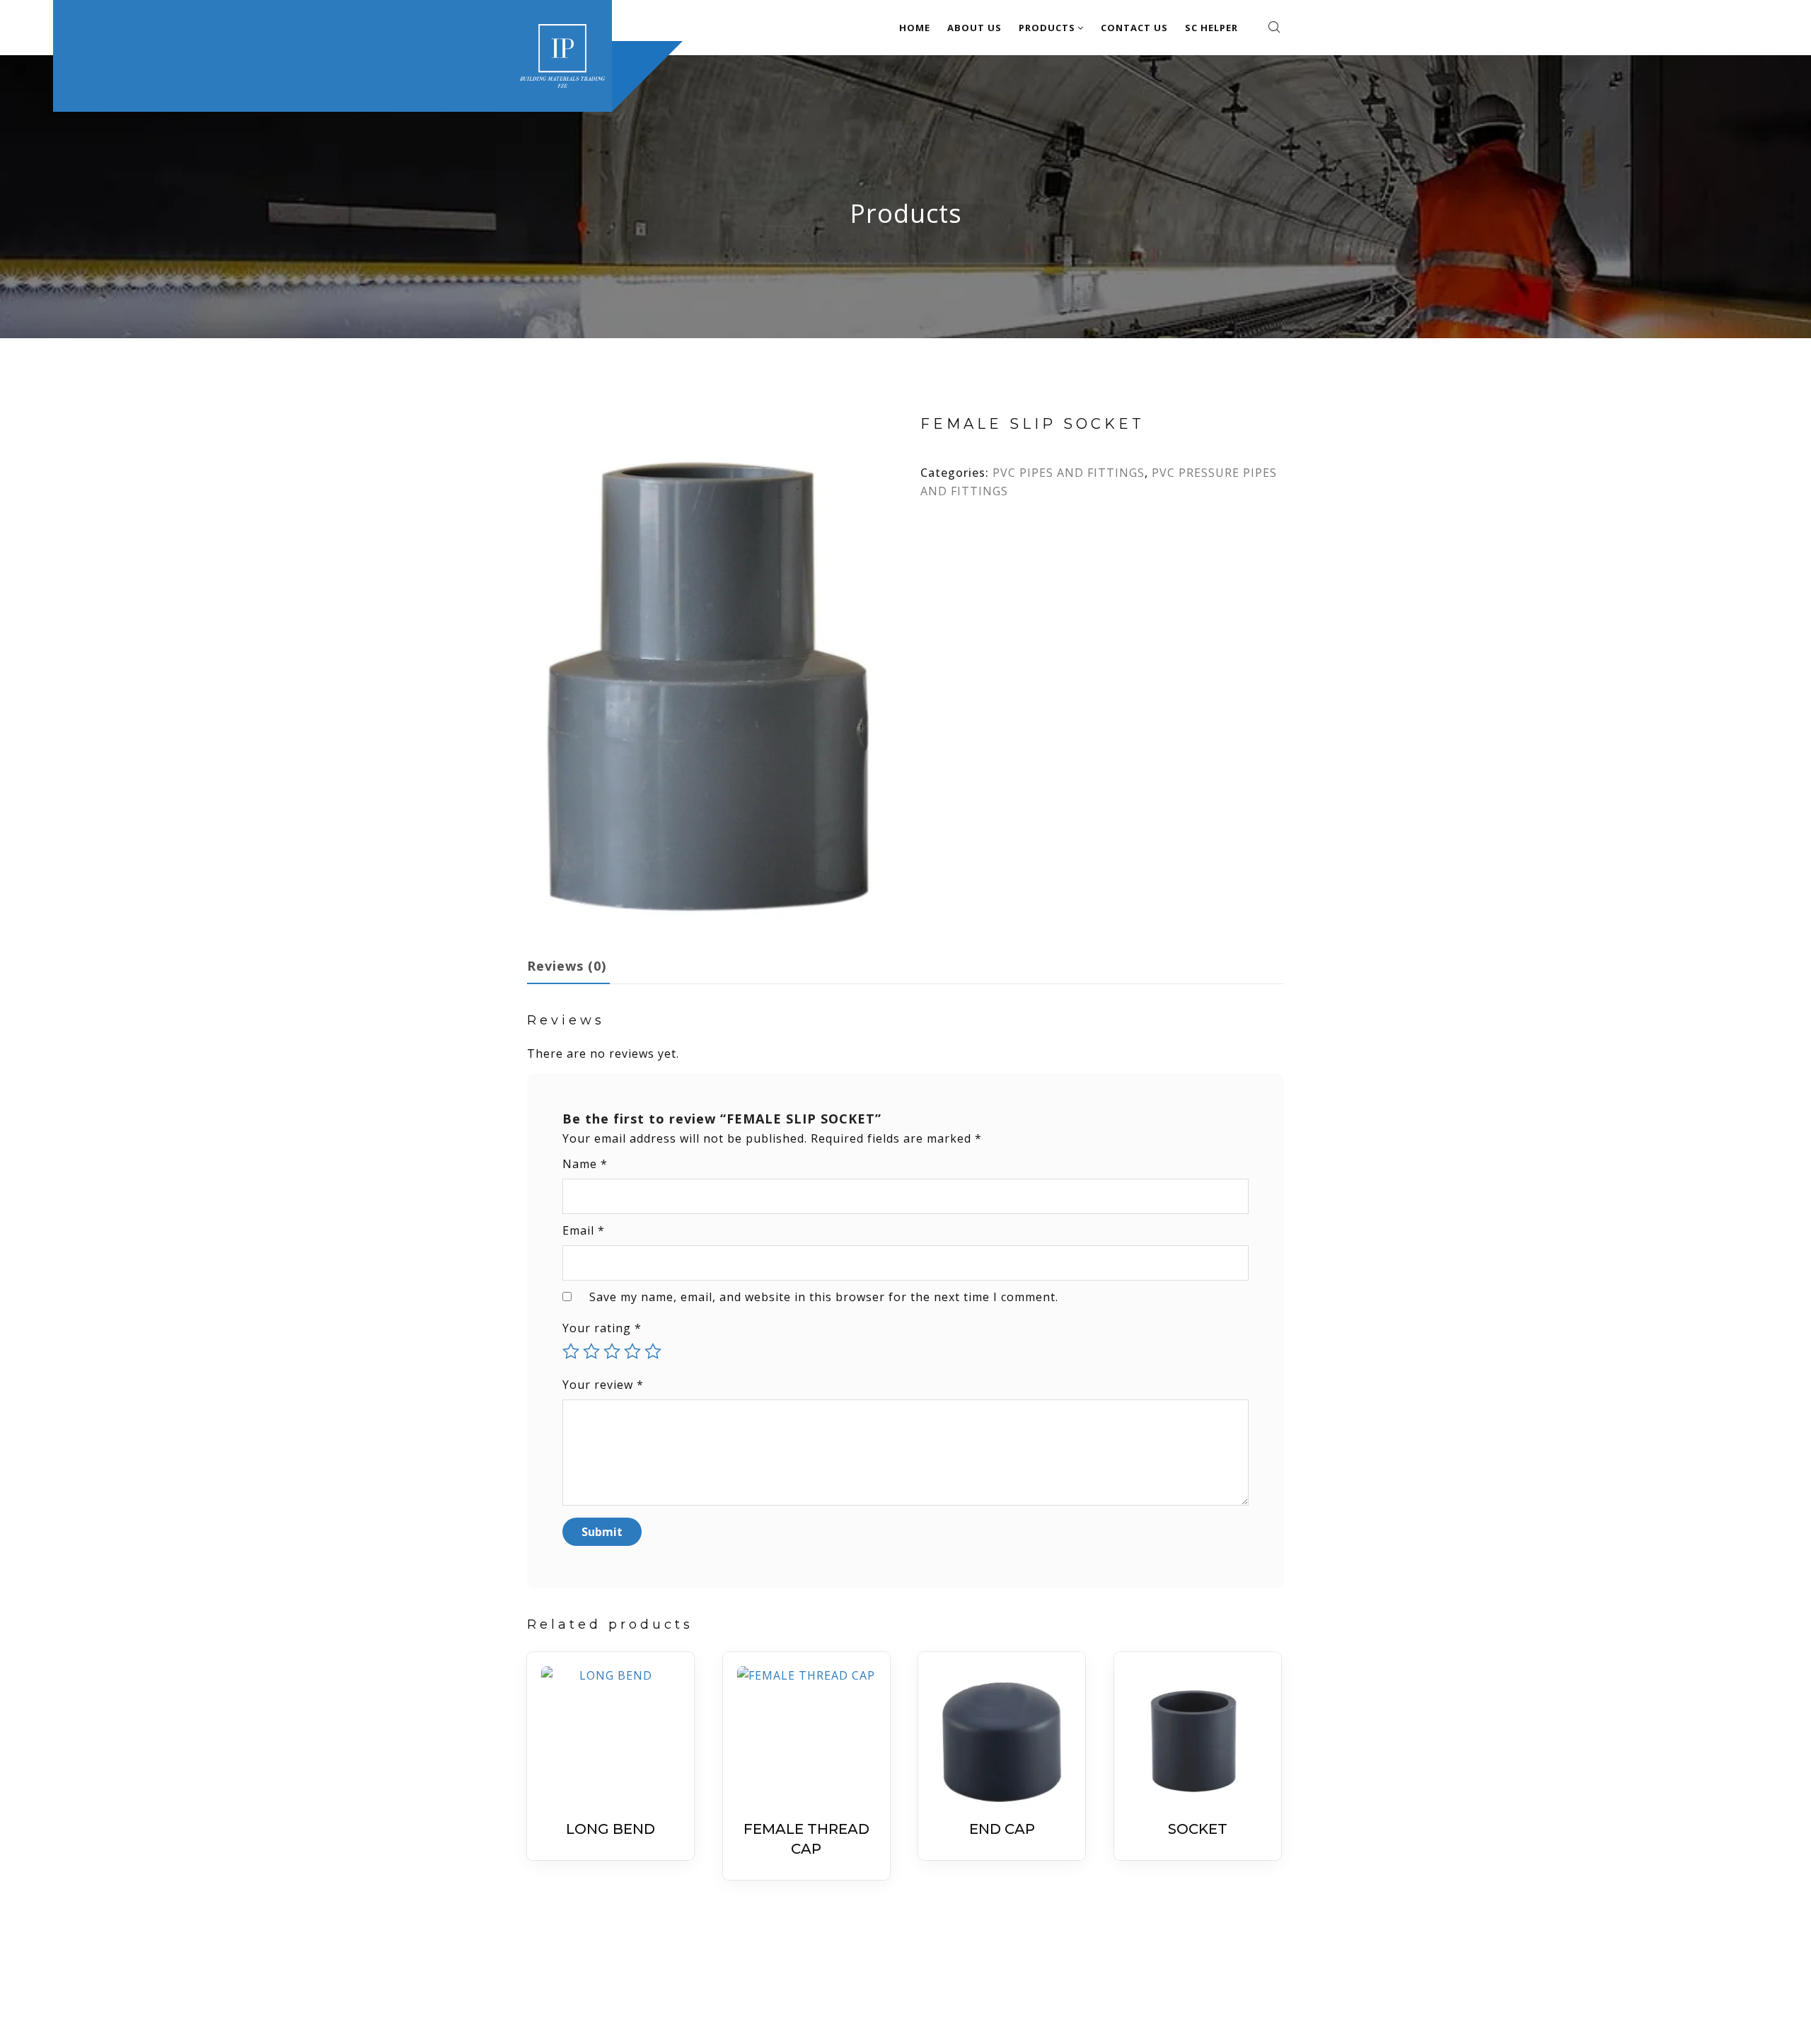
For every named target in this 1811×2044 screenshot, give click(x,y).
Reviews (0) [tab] (567, 966)
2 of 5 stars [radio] (591, 1351)
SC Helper (1211, 28)
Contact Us (1134, 28)
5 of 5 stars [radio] (653, 1351)
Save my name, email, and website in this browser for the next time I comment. (824, 1297)
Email (584, 1230)
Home (915, 28)
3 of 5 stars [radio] (612, 1351)
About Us (974, 28)
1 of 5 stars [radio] (571, 1351)
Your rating (602, 1328)
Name (585, 1164)
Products (1047, 28)
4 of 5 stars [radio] (632, 1351)
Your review (603, 1385)
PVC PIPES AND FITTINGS (1069, 473)
